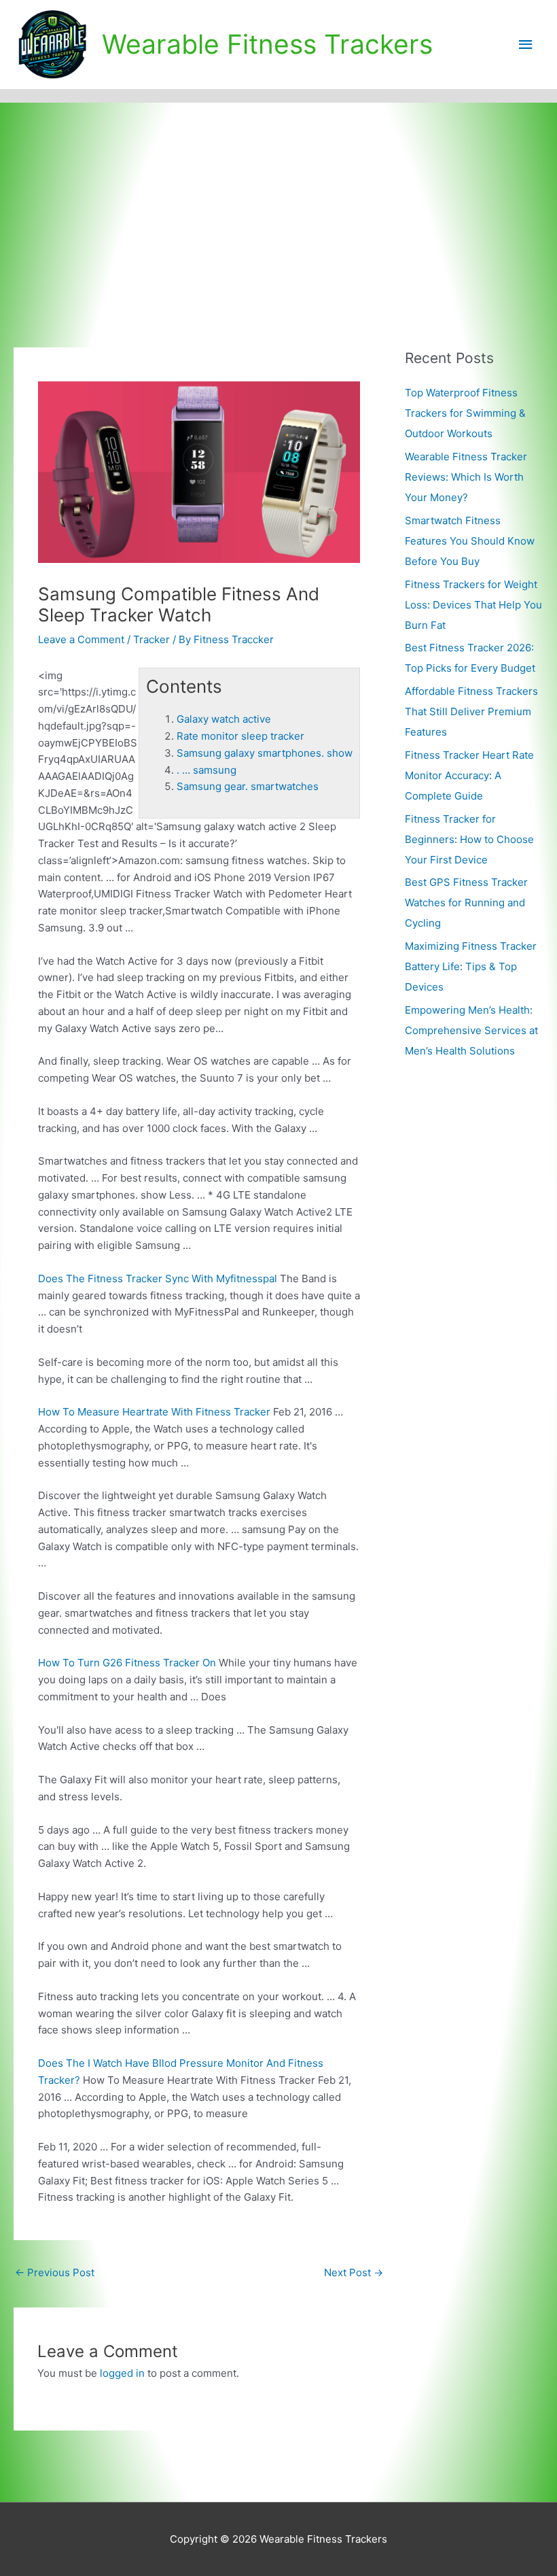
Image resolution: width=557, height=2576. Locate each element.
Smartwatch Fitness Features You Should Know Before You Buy (470, 541)
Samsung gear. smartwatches (248, 786)
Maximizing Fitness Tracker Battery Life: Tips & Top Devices (471, 966)
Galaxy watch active (224, 719)
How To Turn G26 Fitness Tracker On (127, 1663)
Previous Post (55, 2272)
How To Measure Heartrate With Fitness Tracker (154, 1412)
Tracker (151, 639)
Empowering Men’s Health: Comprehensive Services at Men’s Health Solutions (471, 1030)
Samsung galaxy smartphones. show (265, 753)
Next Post (354, 2272)
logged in (122, 2373)
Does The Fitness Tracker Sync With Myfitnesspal (158, 1278)
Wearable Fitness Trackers (267, 44)
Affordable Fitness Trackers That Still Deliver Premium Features (471, 711)
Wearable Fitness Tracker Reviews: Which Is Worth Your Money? (466, 477)
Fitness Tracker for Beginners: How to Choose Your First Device (469, 839)
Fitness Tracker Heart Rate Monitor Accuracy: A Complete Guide (469, 775)
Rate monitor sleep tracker (240, 736)
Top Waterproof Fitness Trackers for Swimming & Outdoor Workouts (465, 413)
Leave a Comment (81, 639)
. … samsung (206, 770)
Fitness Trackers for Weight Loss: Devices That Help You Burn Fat (473, 605)
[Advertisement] (278, 205)
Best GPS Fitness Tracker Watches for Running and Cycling (466, 903)
